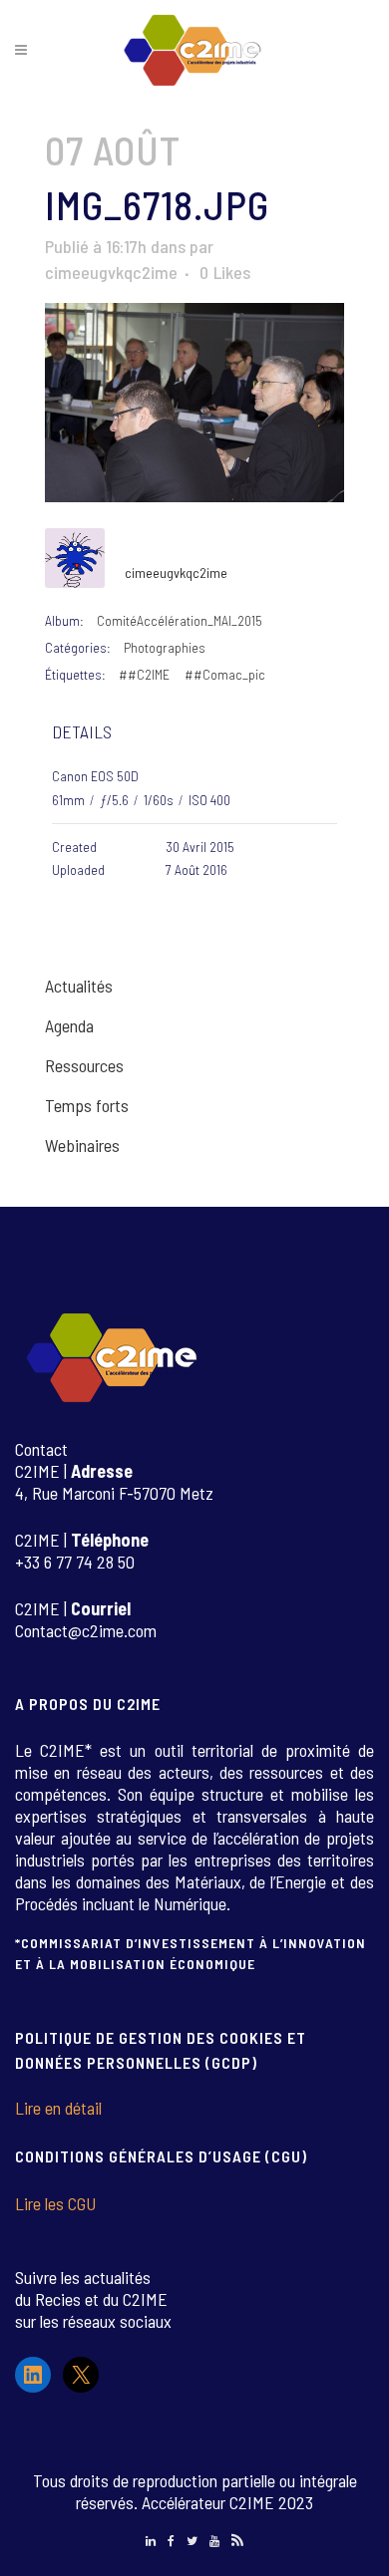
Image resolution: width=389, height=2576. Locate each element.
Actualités (79, 986)
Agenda (69, 1025)
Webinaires (82, 1145)
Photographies (165, 647)
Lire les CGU (55, 2203)
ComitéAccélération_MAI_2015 (180, 620)
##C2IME (144, 674)
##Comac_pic (225, 674)
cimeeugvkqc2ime (111, 272)
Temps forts (87, 1105)
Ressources (84, 1065)
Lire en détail (58, 2108)
